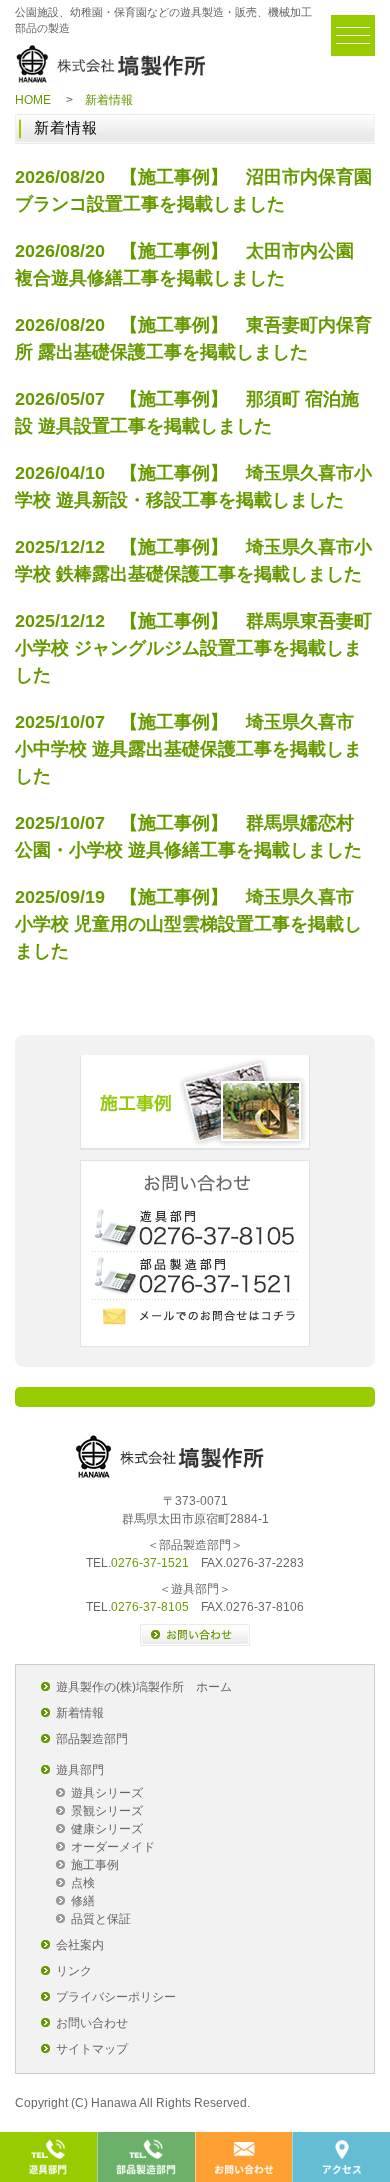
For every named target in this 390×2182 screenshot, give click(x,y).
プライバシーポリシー (116, 1997)
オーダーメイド (113, 1847)
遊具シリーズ (107, 1793)
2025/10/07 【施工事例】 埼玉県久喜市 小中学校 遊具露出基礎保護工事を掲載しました (188, 749)
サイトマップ (92, 2049)
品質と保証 (101, 1919)
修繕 (83, 1901)
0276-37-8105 (150, 1607)
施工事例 (195, 1102)
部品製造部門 (92, 1739)
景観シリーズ (107, 1811)
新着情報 (80, 1713)
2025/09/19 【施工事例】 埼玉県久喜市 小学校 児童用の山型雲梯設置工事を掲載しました (188, 924)
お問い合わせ (92, 2023)
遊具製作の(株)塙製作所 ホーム (144, 1687)
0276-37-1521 (150, 1563)
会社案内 (80, 1945)
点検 (83, 1883)
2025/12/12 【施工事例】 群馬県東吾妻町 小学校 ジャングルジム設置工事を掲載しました (193, 648)
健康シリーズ (107, 1829)
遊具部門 (80, 1770)
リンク (74, 1971)
